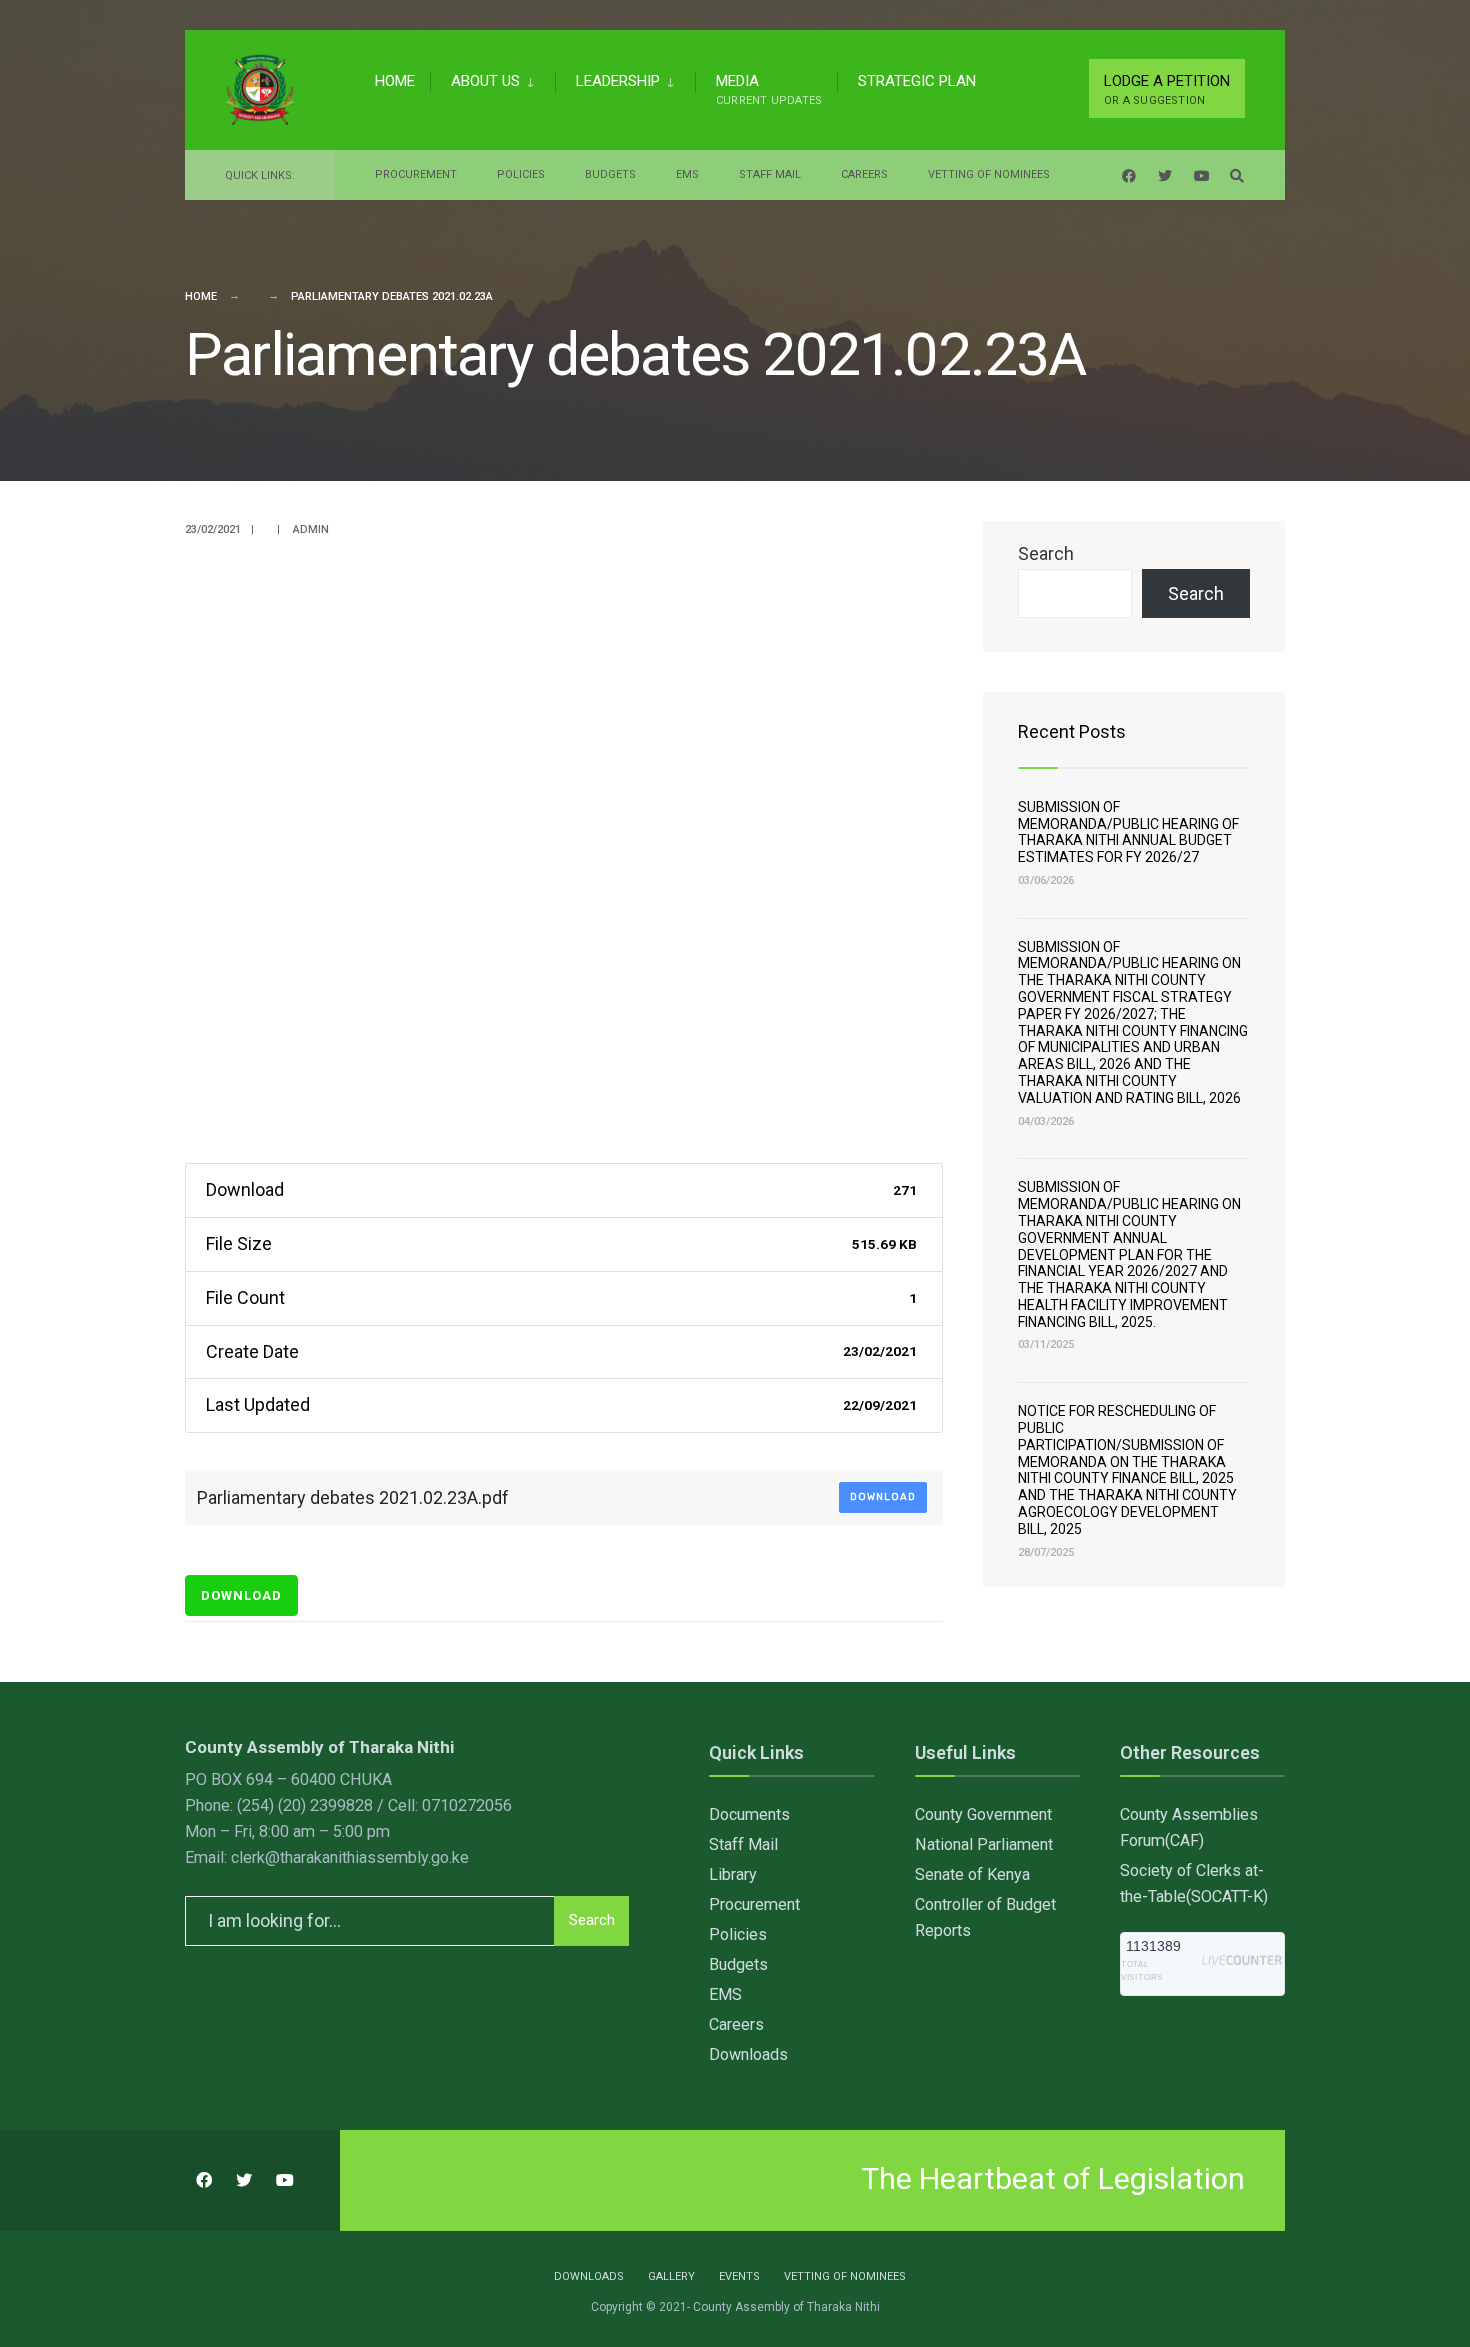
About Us (485, 81)
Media (769, 89)
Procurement (416, 174)
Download (883, 1497)
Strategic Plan (917, 81)
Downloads (748, 2054)
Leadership (618, 81)
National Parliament (984, 1844)
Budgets (610, 174)
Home (395, 81)
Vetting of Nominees (989, 174)
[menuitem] (492, 78)
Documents (749, 1814)
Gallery (671, 2276)
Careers (864, 174)
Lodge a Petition (1167, 89)
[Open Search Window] (1237, 175)
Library (733, 1874)
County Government (983, 1814)
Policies (521, 174)
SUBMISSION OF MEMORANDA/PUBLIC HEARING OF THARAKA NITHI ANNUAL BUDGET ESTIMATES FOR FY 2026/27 (1128, 832)
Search (1046, 553)
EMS (687, 174)
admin (311, 529)
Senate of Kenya (972, 1874)
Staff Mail (770, 174)
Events (739, 2276)
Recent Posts (1072, 731)
